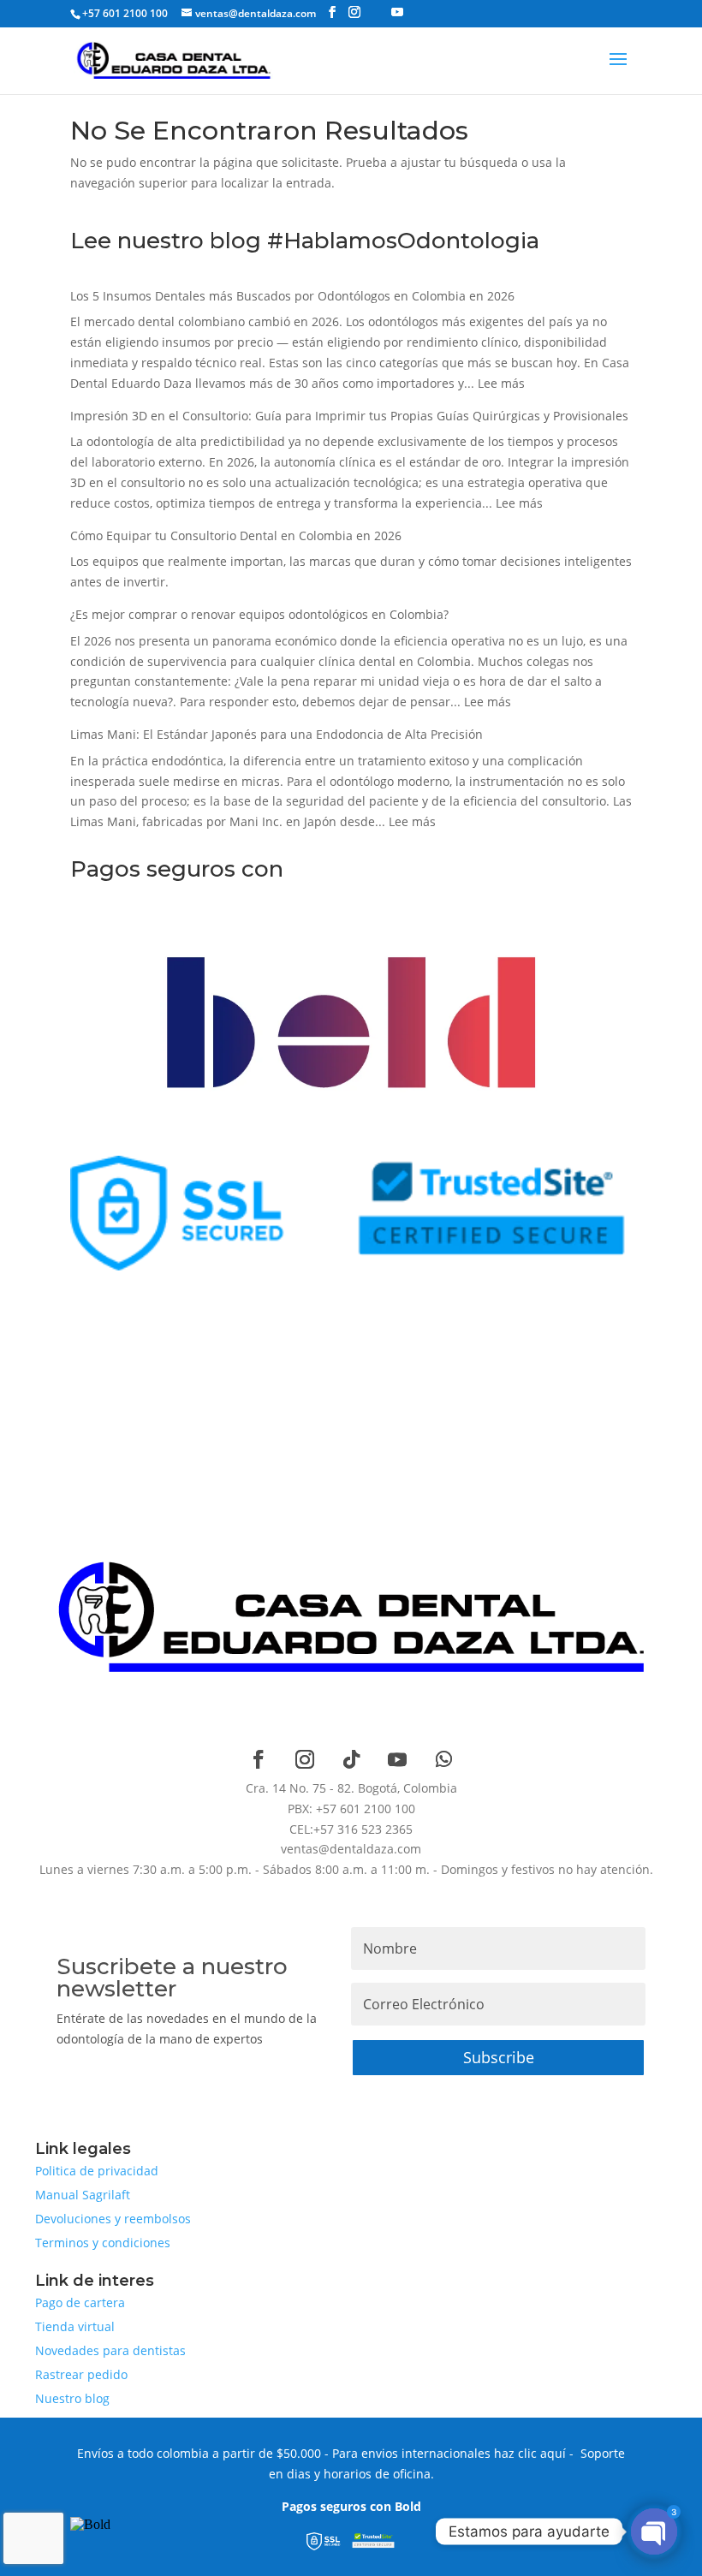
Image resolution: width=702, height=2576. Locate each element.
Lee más (501, 383)
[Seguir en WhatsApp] (443, 1759)
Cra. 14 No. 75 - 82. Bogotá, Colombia (351, 1788)
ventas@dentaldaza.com (351, 1849)
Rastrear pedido (81, 2374)
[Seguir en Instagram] (305, 1759)
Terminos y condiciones (103, 2243)
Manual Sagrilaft (83, 2195)
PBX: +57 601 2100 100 (351, 1809)
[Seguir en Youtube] (397, 1759)
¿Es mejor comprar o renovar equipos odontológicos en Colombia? (259, 614)
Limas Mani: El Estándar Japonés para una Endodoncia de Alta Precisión (277, 734)
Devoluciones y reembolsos (113, 2219)
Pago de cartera (80, 2302)
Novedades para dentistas (110, 2350)
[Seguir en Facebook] (259, 1759)
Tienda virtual (75, 2326)
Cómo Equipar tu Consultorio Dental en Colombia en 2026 (236, 535)
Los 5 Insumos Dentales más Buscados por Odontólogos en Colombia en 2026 (292, 296)
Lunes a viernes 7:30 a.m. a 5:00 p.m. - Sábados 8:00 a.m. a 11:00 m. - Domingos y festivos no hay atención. (346, 1869)
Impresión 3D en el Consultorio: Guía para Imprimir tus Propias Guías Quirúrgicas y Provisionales (349, 416)
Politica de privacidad (97, 2171)
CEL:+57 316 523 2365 (351, 1829)
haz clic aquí (530, 2453)
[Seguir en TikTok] (351, 1759)
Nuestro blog (72, 2398)
